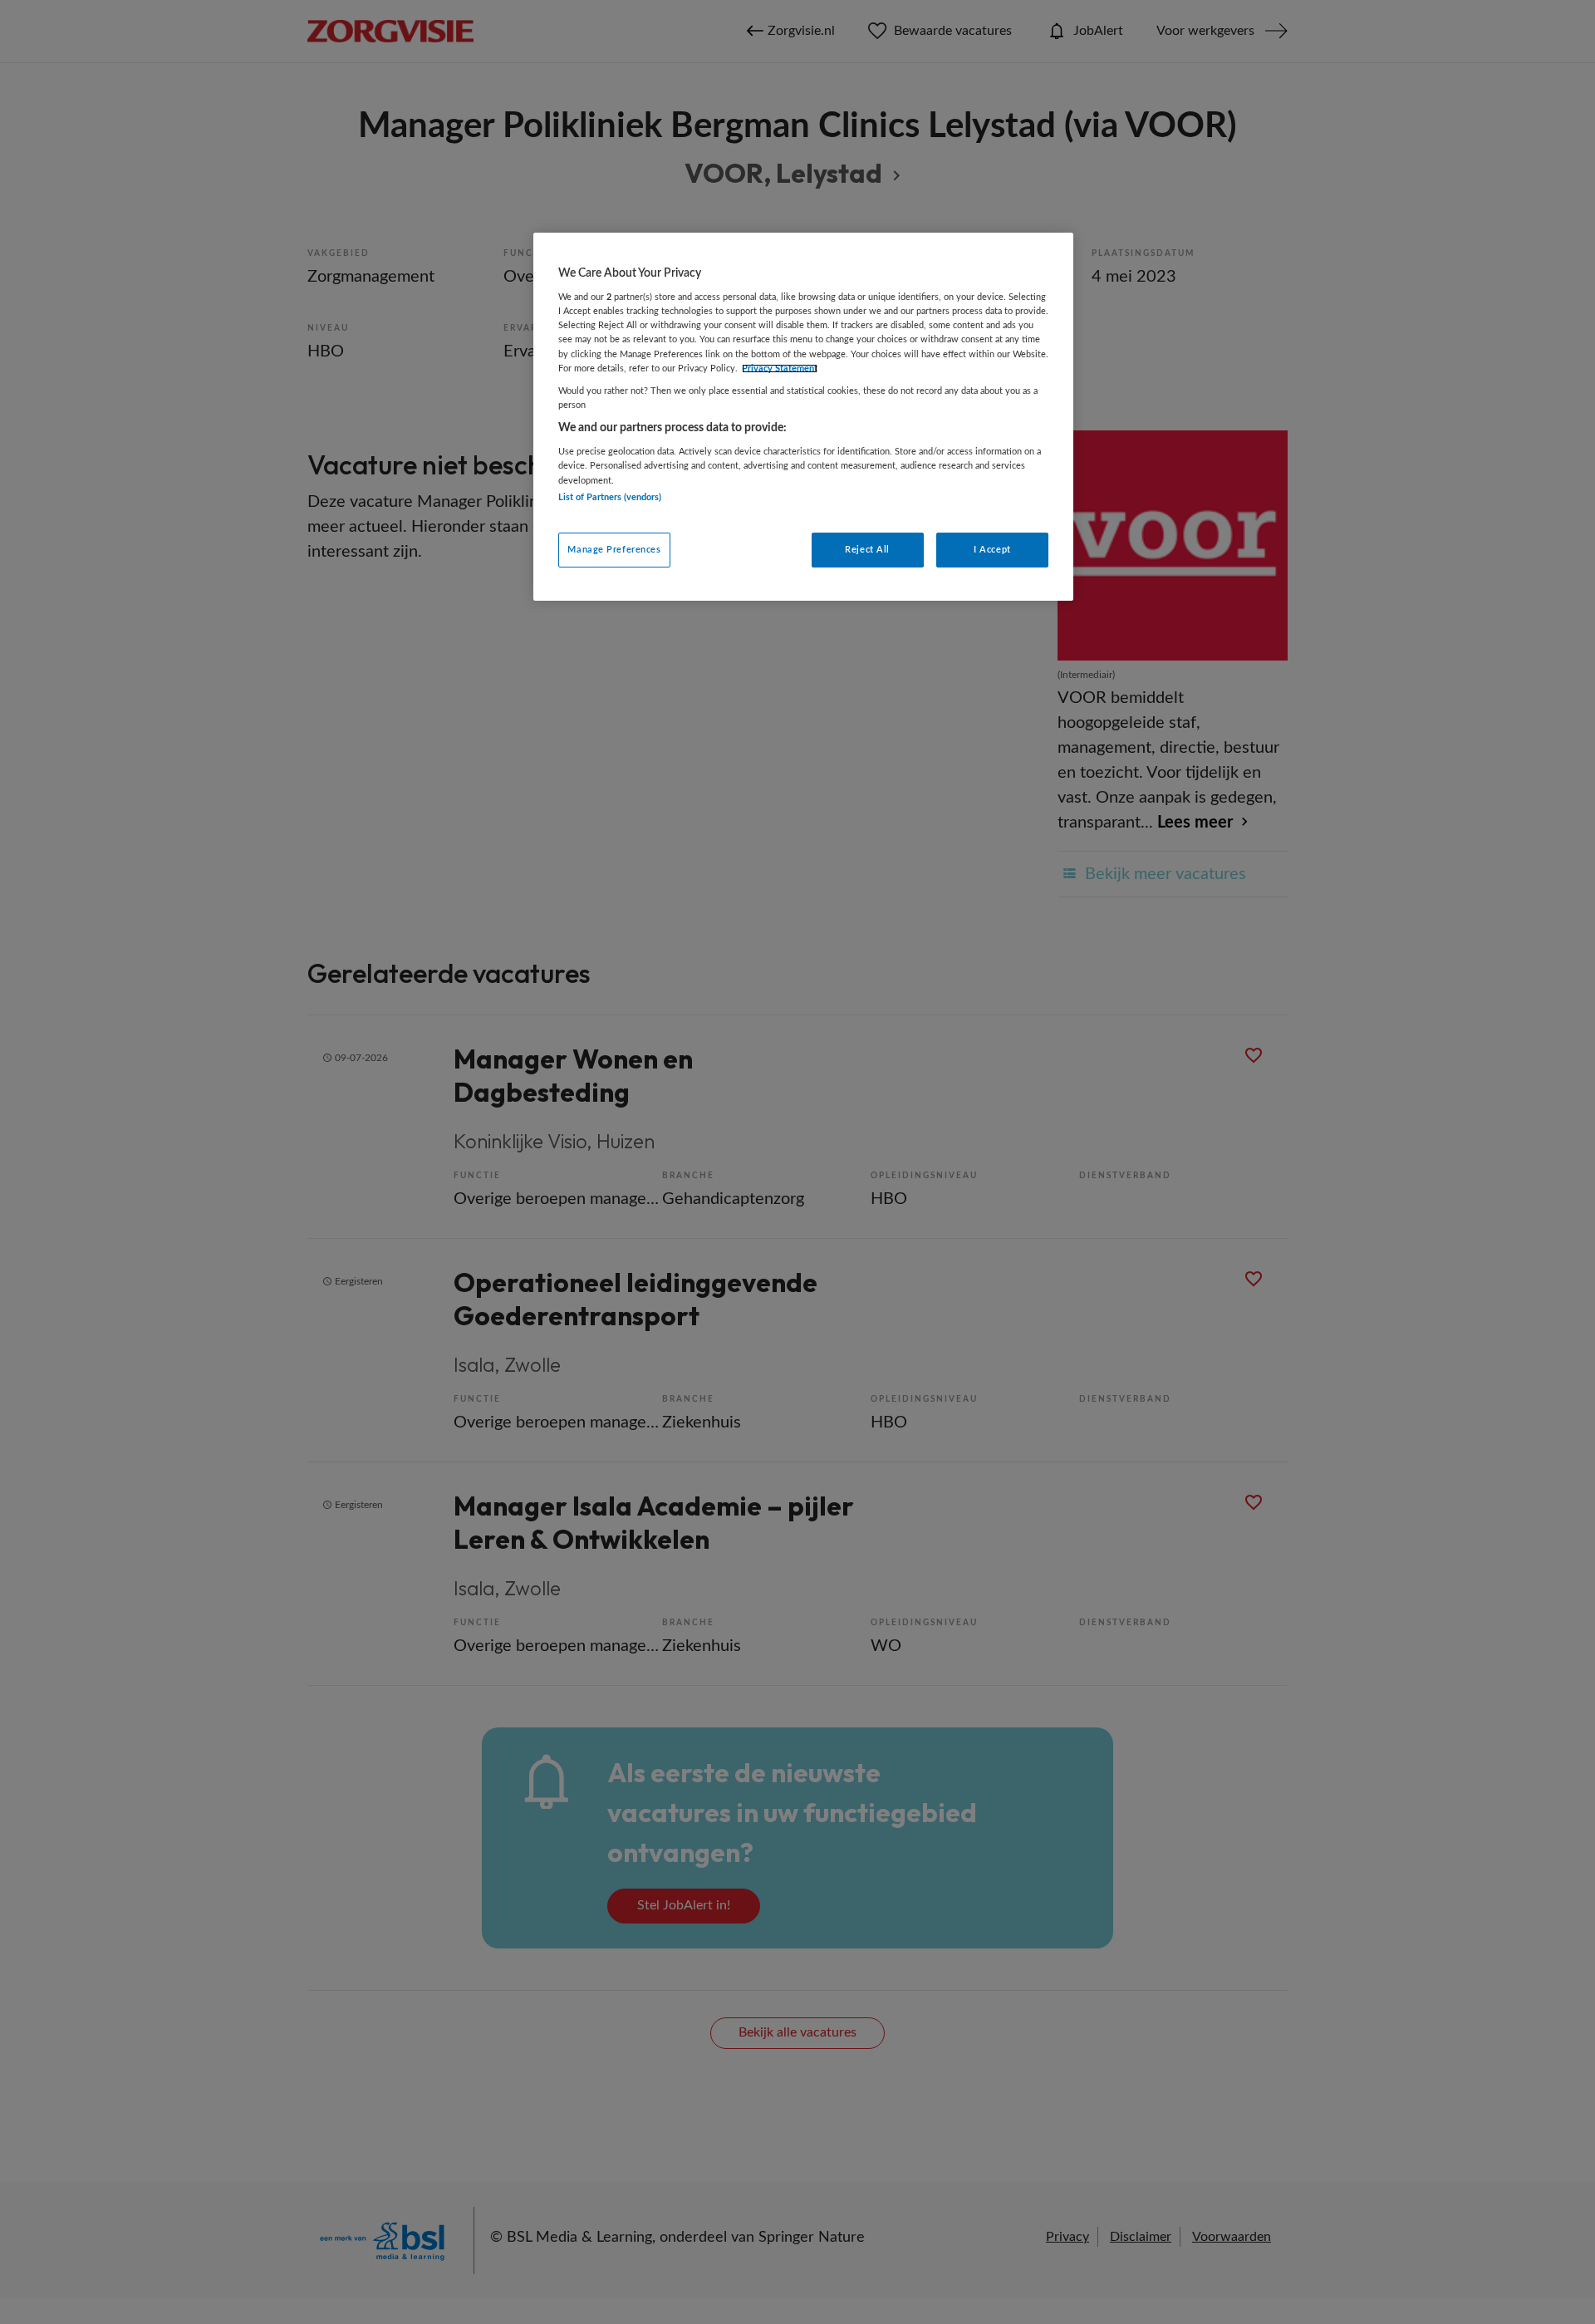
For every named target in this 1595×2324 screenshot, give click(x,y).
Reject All (867, 550)
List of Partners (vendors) (610, 497)
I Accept (992, 550)
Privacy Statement (780, 368)
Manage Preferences (614, 550)
